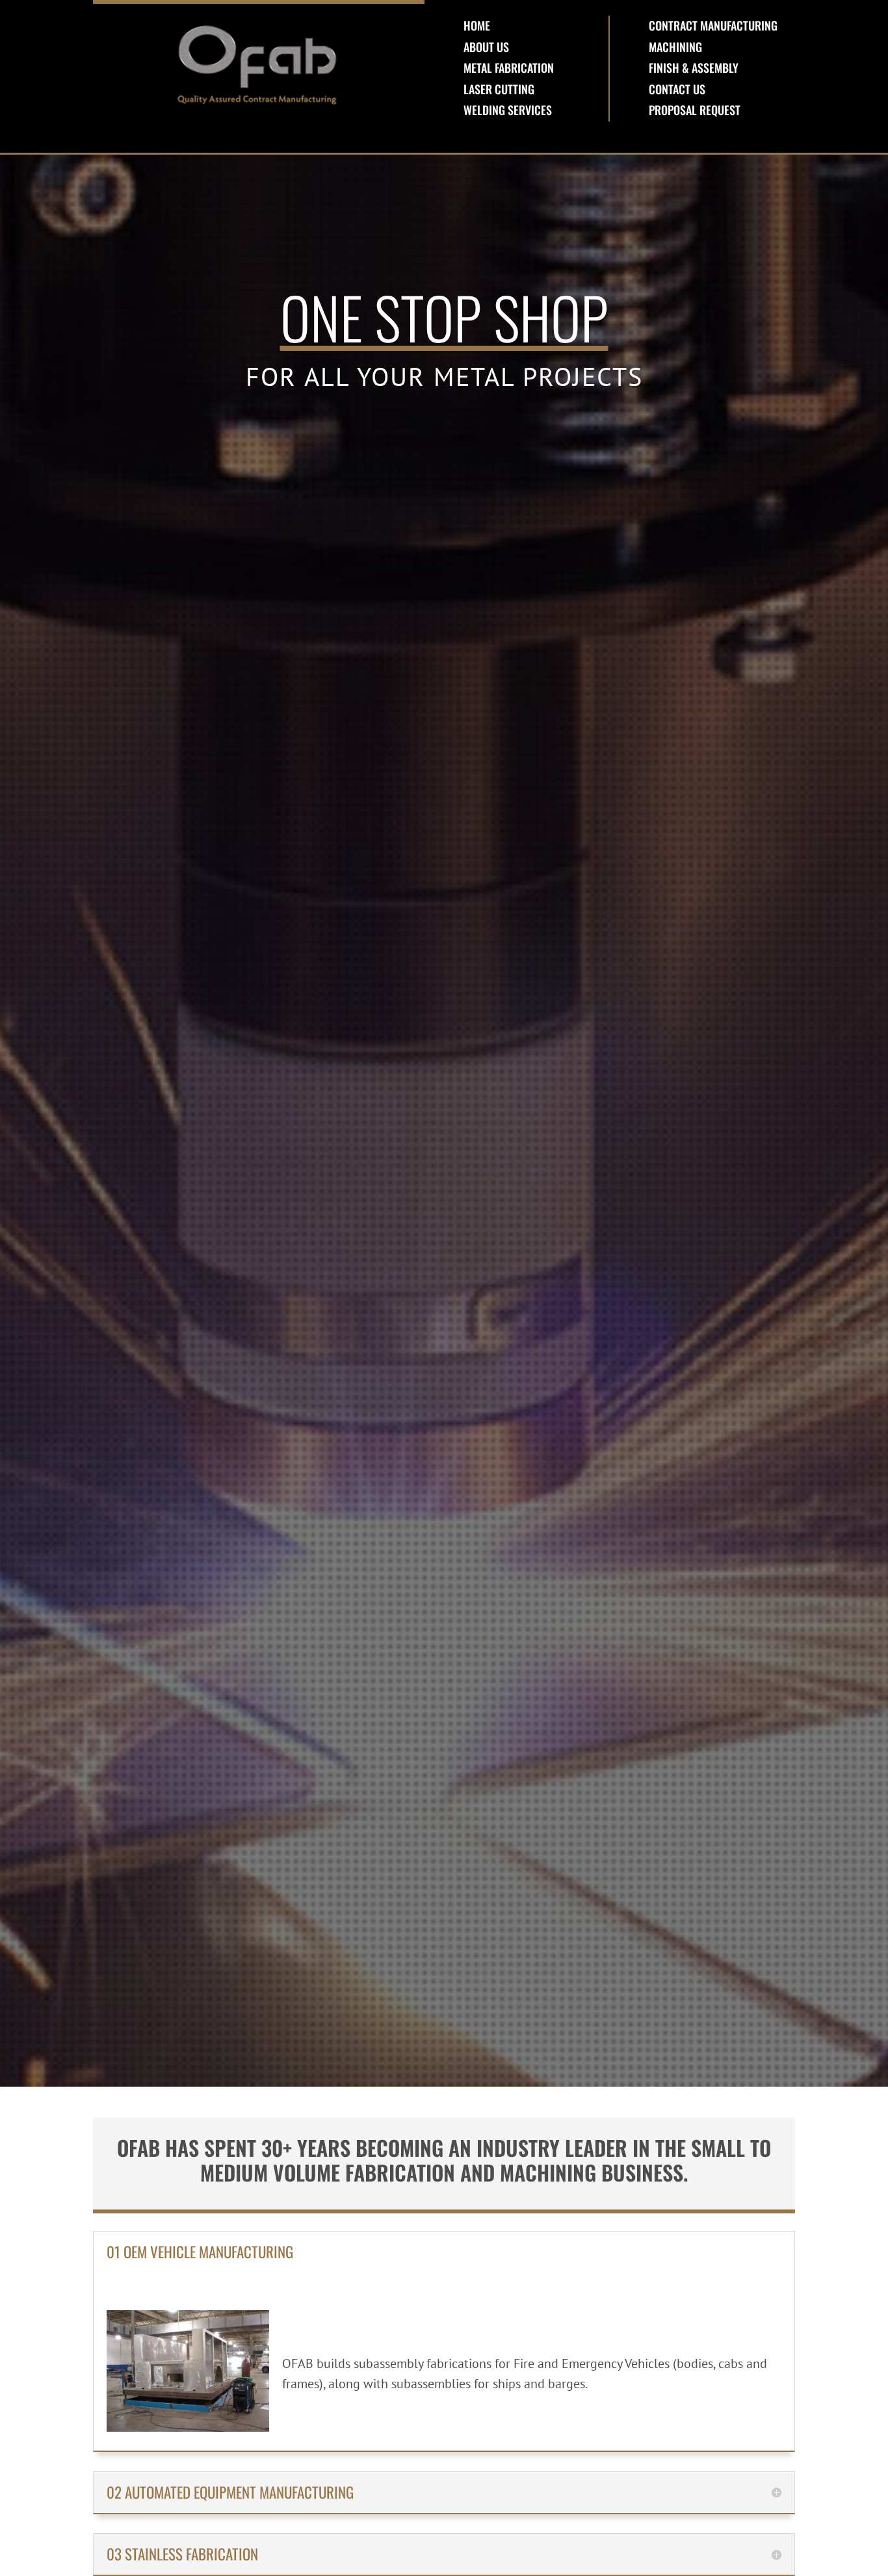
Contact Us (677, 89)
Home (477, 25)
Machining (675, 47)
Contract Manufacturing (713, 25)
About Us (486, 47)
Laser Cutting (499, 89)
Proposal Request (695, 110)
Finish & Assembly (694, 68)
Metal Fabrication (509, 68)
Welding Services (508, 110)
